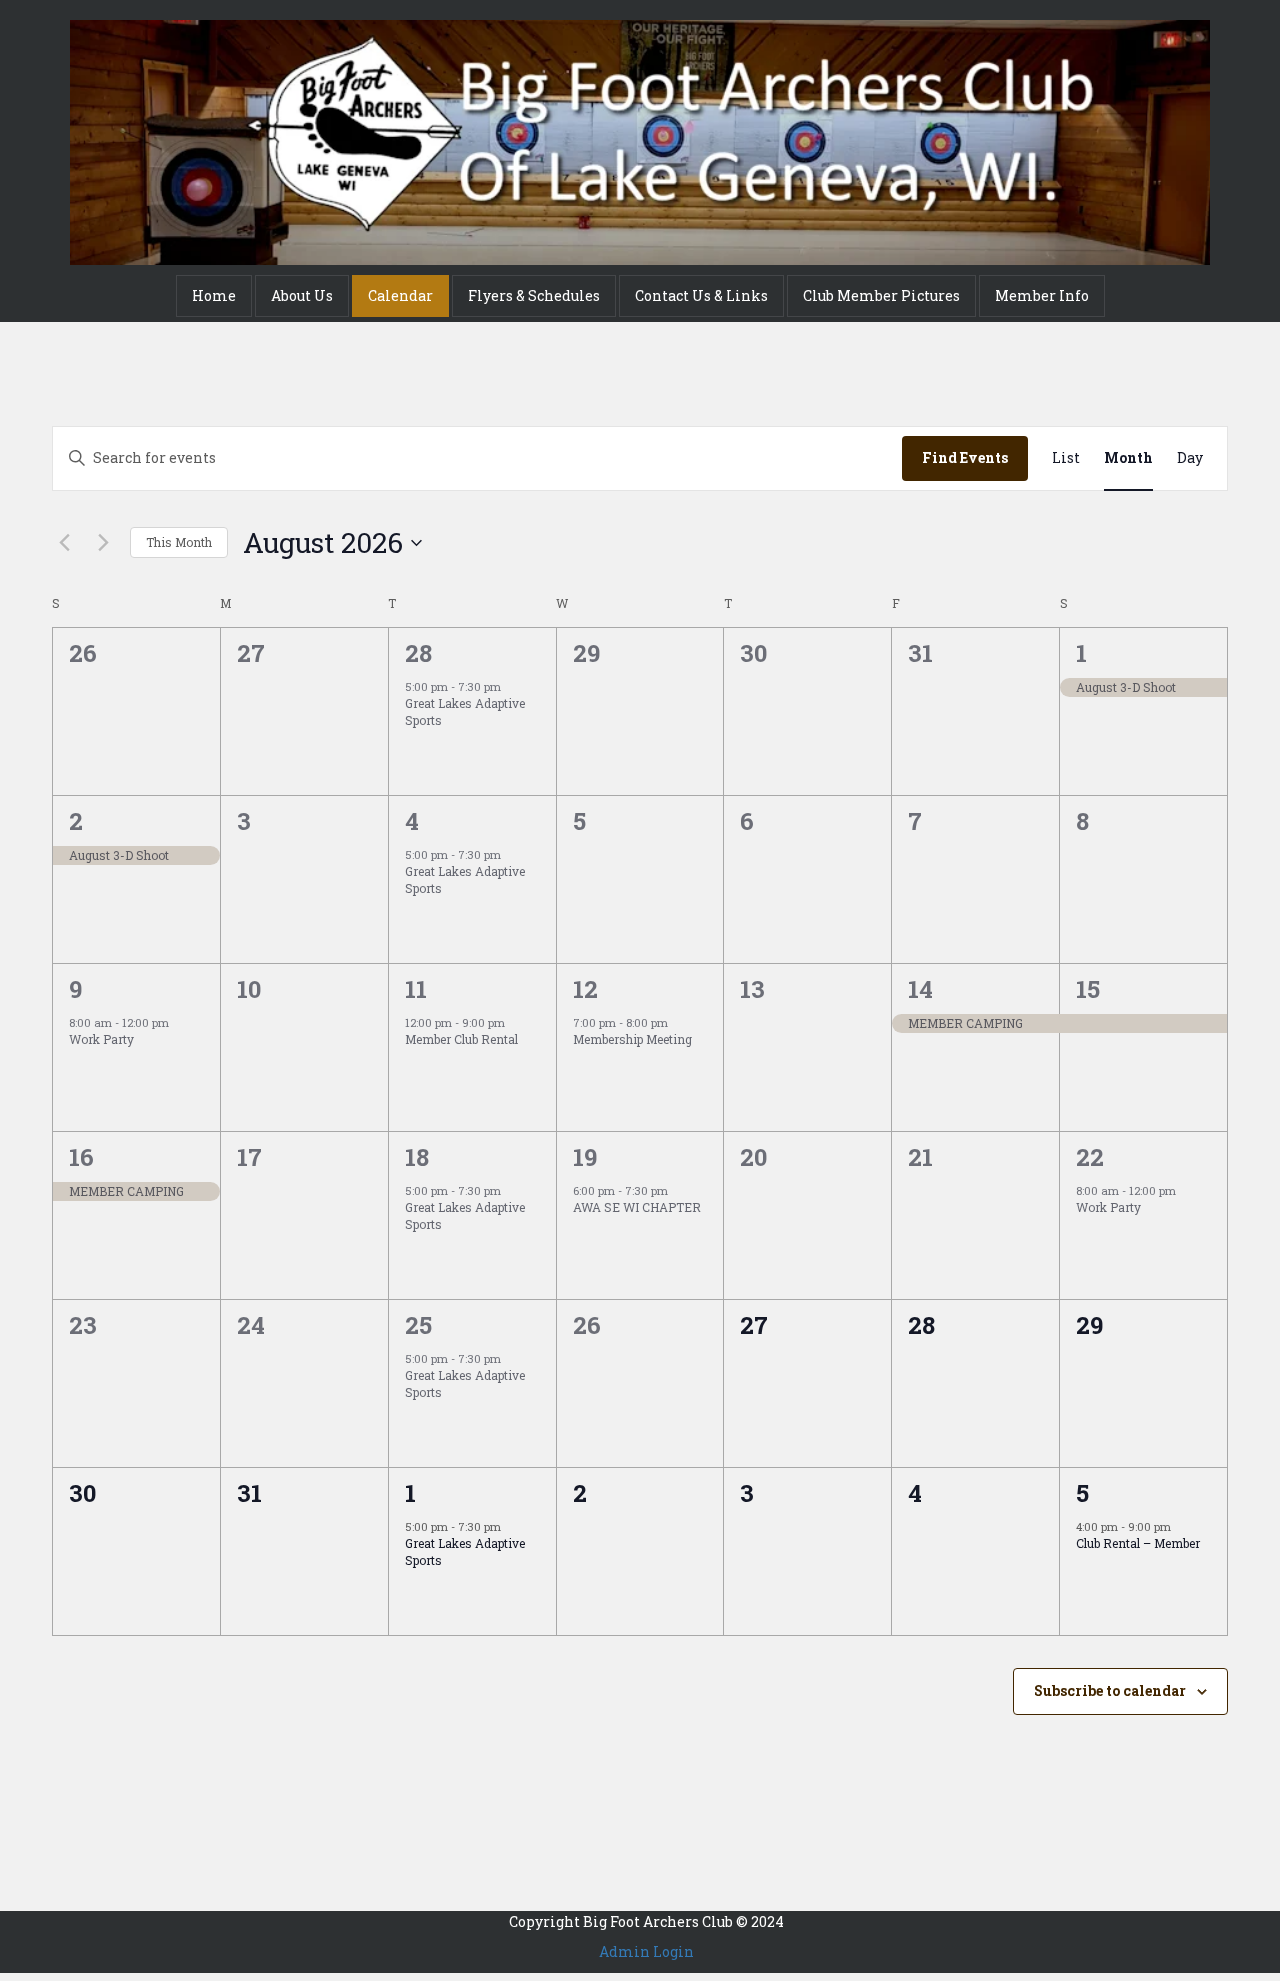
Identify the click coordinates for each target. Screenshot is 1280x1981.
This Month (179, 542)
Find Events (965, 457)
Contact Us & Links (701, 295)
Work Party (101, 1039)
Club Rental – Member (1138, 1543)
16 (81, 1157)
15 (1088, 989)
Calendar (400, 295)
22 (1090, 1157)
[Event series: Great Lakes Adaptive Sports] (511, 686)
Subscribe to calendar (1110, 1690)
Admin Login (646, 1951)
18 (417, 1157)
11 (416, 989)
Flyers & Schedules (534, 295)
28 (418, 653)
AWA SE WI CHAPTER (637, 1207)
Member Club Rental (461, 1039)
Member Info (1042, 295)
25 (418, 1325)
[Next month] (103, 543)
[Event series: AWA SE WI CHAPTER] (678, 1190)
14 (920, 989)
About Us (302, 295)
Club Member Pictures (881, 295)
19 (585, 1157)
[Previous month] (64, 543)
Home (214, 295)
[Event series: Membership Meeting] (678, 1022)
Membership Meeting (632, 1039)
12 (585, 989)
